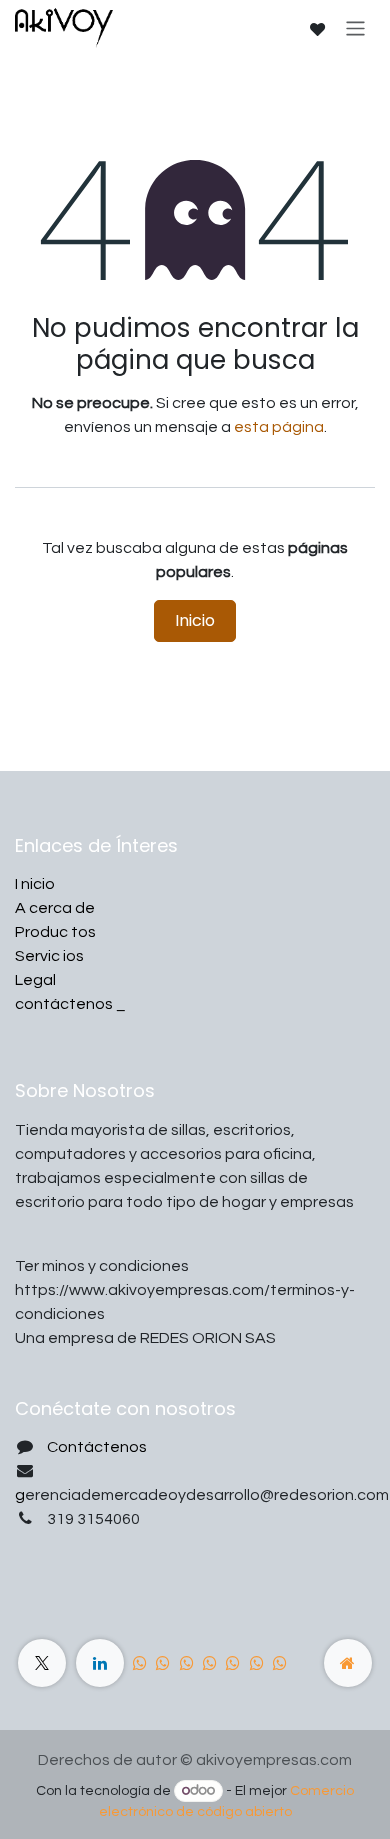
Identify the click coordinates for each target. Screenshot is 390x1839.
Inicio (195, 620)
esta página (279, 427)
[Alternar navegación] (355, 27)
